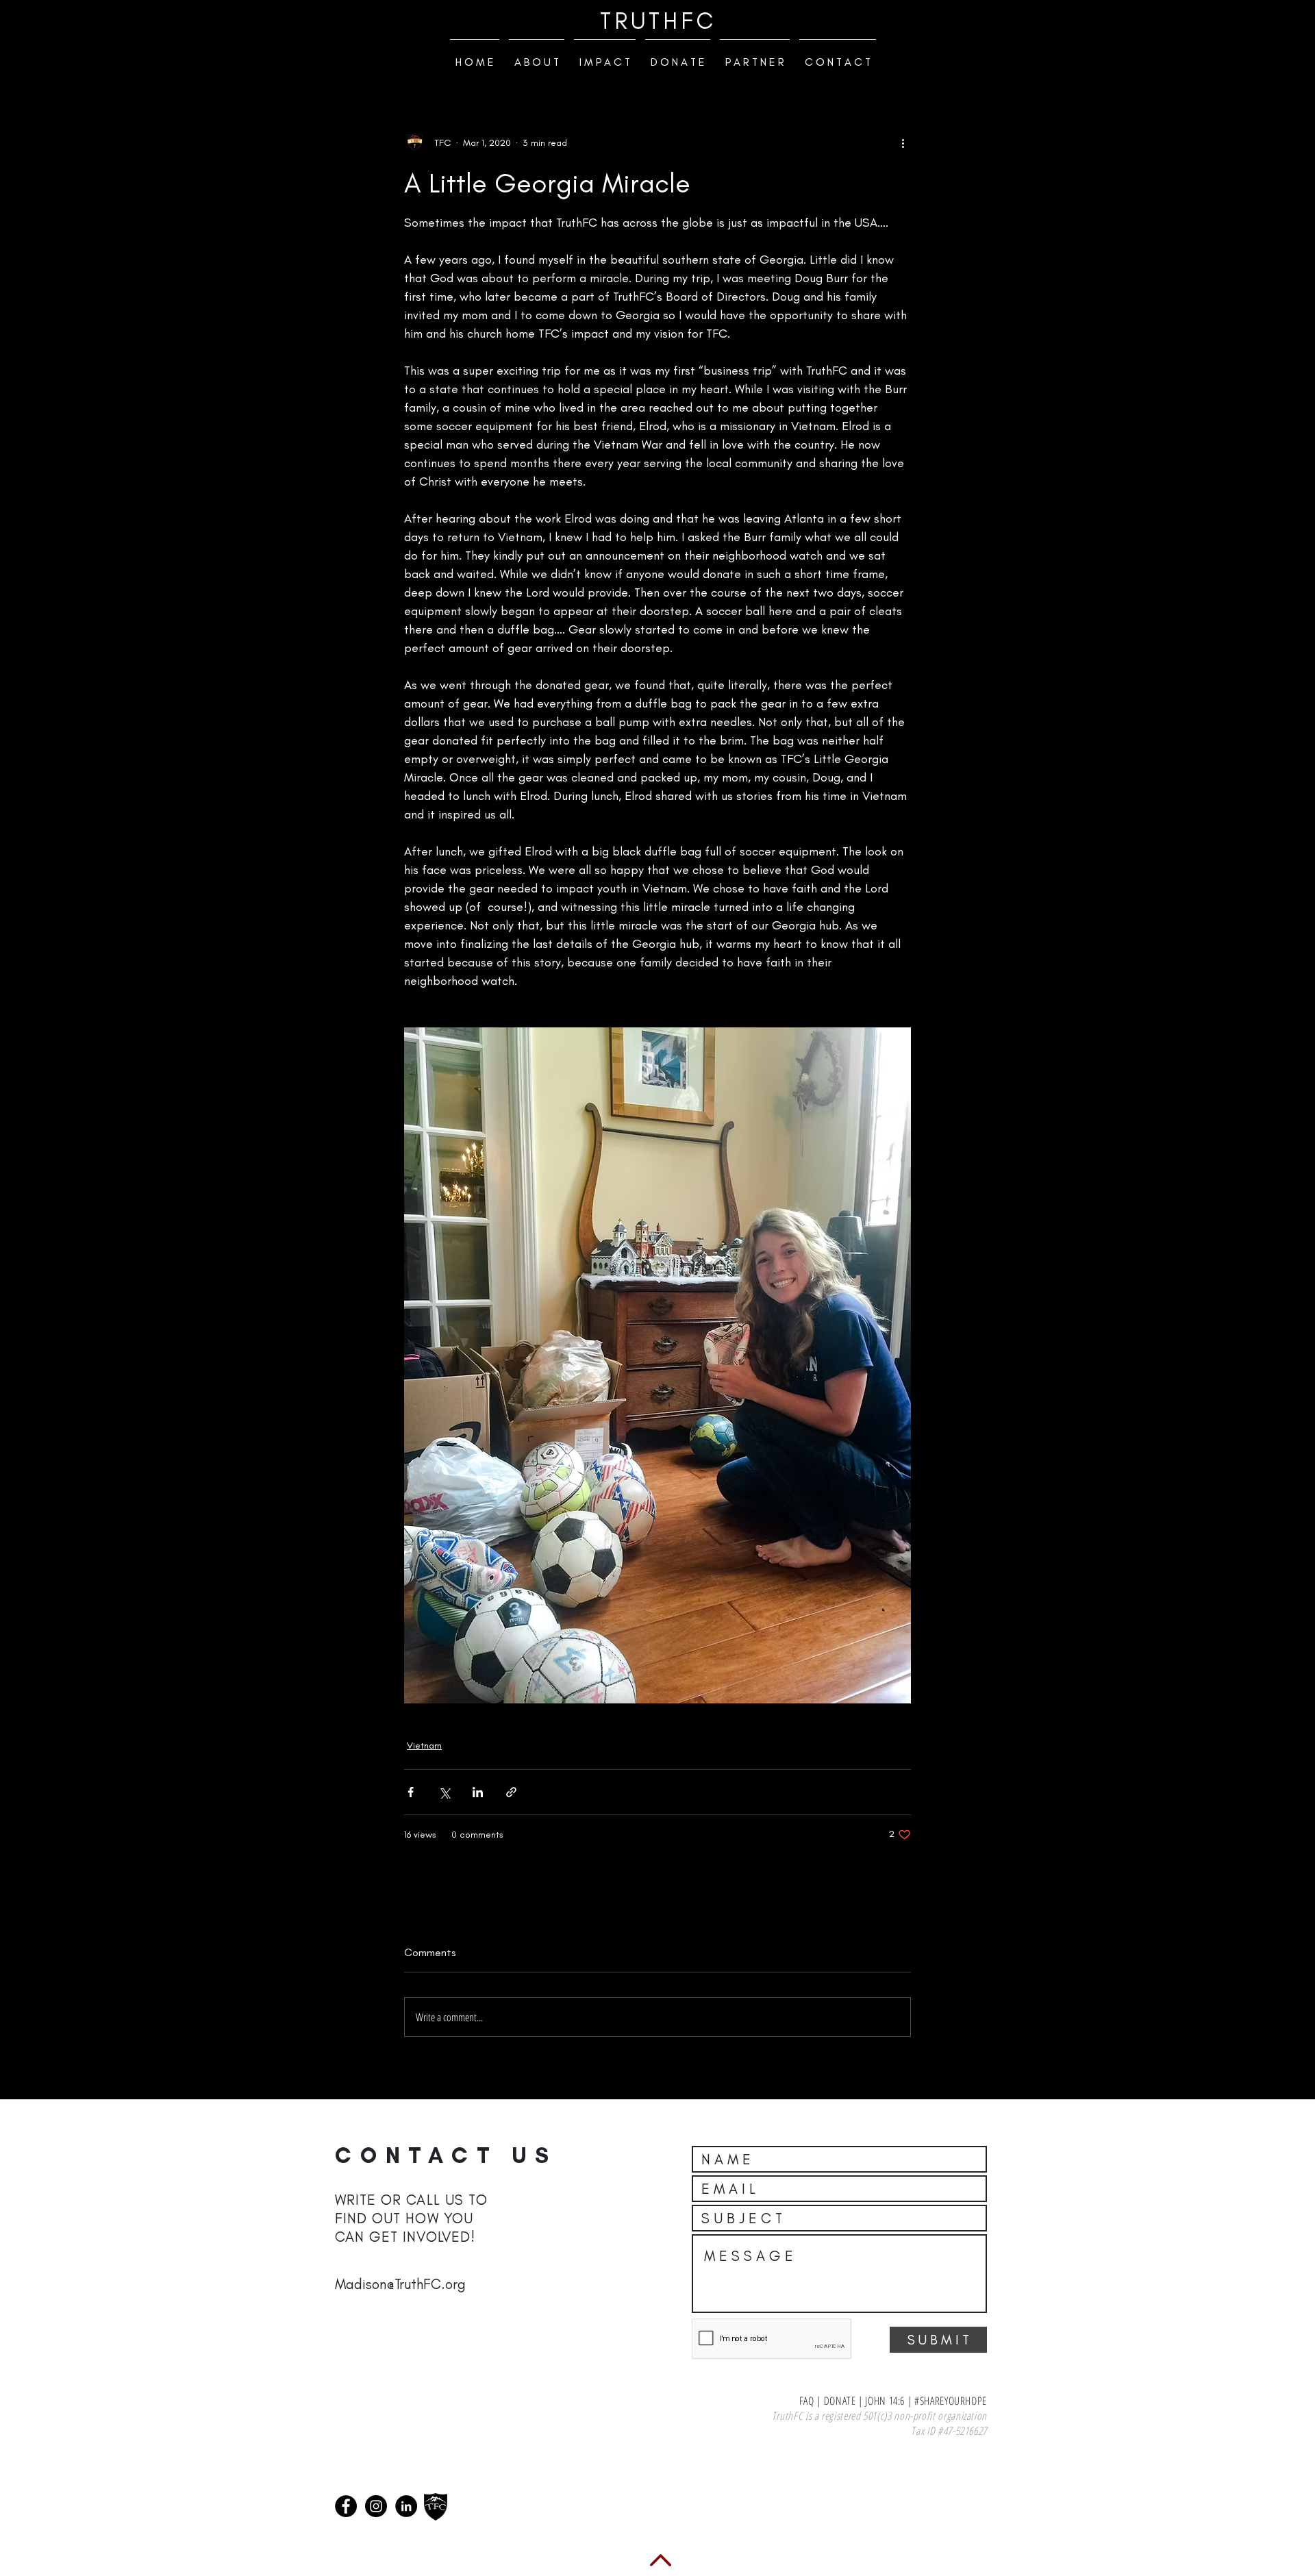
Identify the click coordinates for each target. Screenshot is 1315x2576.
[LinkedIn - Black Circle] (406, 2506)
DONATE (840, 2401)
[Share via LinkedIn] (478, 1792)
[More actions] (903, 142)
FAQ (805, 2401)
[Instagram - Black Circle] (376, 2506)
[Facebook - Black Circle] (346, 2506)
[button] (537, 56)
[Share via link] (511, 1792)
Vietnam (424, 1746)
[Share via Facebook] (411, 1792)
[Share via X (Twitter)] (444, 1792)
